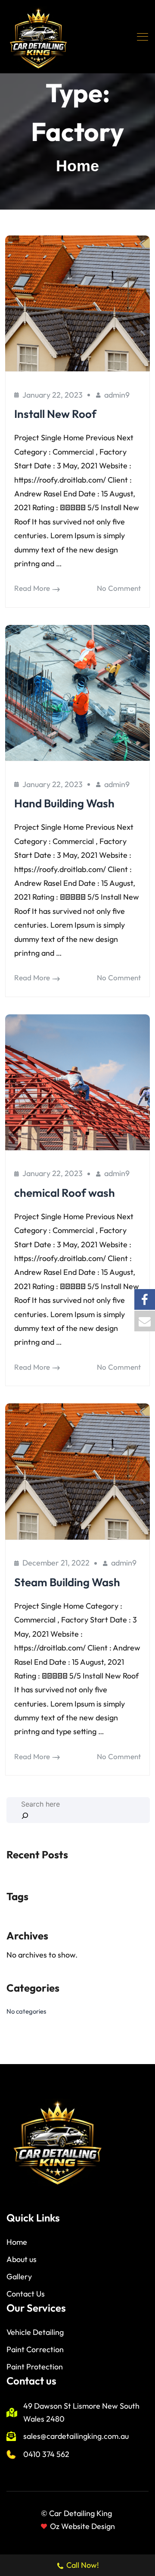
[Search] (25, 1816)
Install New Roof (55, 414)
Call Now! (83, 2565)
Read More (32, 588)
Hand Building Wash (64, 803)
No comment (119, 588)
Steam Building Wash (67, 1582)
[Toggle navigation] (143, 37)
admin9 (117, 395)
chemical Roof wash (65, 1193)
